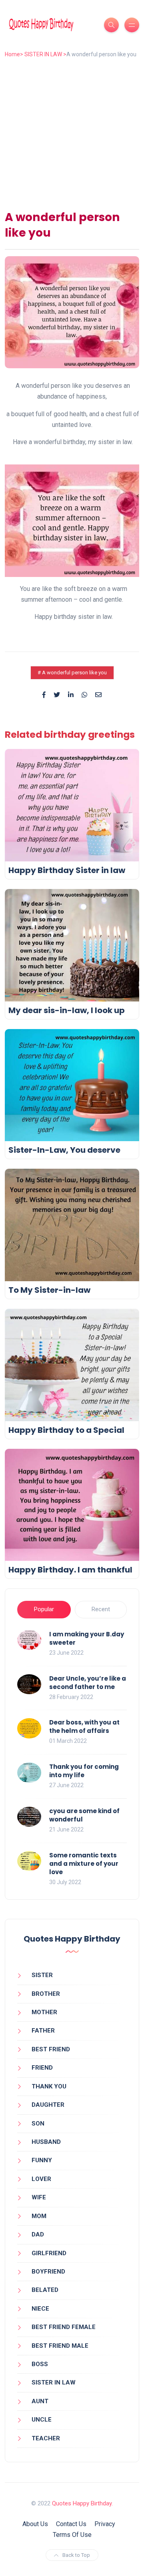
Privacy (105, 2524)
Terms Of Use (72, 2535)
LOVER (41, 2179)
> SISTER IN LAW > (43, 54)
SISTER (42, 1975)
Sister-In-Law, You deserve (64, 1150)
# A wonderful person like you (72, 673)
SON (38, 2124)
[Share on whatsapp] (84, 695)
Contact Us (71, 2524)
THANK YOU (49, 2086)
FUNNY (42, 2160)
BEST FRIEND (51, 2049)
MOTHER (44, 2012)
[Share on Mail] (98, 695)
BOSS (40, 2364)
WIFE (39, 2197)
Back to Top (76, 2555)
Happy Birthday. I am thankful (70, 1570)
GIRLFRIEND (49, 2253)
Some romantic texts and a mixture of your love (84, 1864)
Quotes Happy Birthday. (82, 2503)
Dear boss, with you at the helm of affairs (84, 1727)
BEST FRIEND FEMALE (64, 2327)
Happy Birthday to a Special (66, 1430)
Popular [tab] (44, 1609)
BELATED (45, 2290)
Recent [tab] (101, 1609)
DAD (38, 2234)
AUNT (40, 2401)
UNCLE (42, 2420)
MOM (39, 2216)
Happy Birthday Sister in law (67, 870)
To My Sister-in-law (49, 1290)
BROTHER (46, 1994)
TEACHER (46, 2438)
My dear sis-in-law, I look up (67, 1010)
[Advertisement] (72, 132)
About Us (35, 2524)
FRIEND (42, 2068)
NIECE (40, 2309)
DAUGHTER (48, 2105)
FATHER (43, 2031)
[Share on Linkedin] (71, 695)
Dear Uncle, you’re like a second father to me (88, 1683)
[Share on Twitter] (57, 695)
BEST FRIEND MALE (60, 2346)
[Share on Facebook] (44, 695)
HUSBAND (46, 2142)
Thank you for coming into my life (84, 1771)
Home (12, 54)
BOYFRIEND (48, 2272)
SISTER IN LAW (54, 2382)
